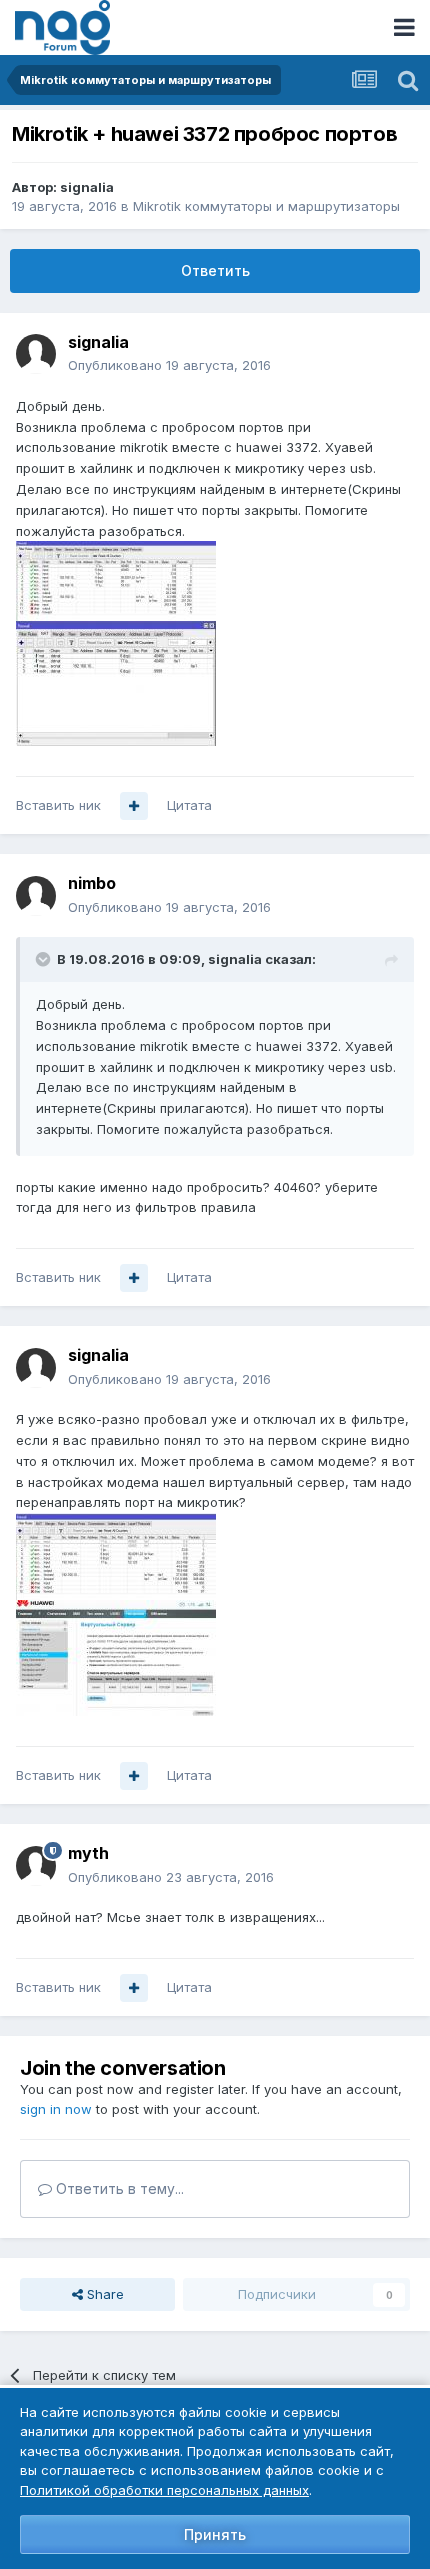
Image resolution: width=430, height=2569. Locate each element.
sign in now (56, 2109)
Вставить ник (58, 805)
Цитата (189, 805)
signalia (87, 187)
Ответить (215, 270)
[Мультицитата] (134, 806)
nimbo (92, 883)
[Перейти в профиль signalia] (36, 354)
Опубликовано (169, 365)
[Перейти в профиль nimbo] (36, 896)
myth (88, 1853)
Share (103, 2294)
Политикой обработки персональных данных (164, 2490)
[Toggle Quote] (45, 959)
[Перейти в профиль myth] (36, 1866)
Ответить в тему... (118, 2188)
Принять (215, 2534)
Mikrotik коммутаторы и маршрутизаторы (266, 206)
